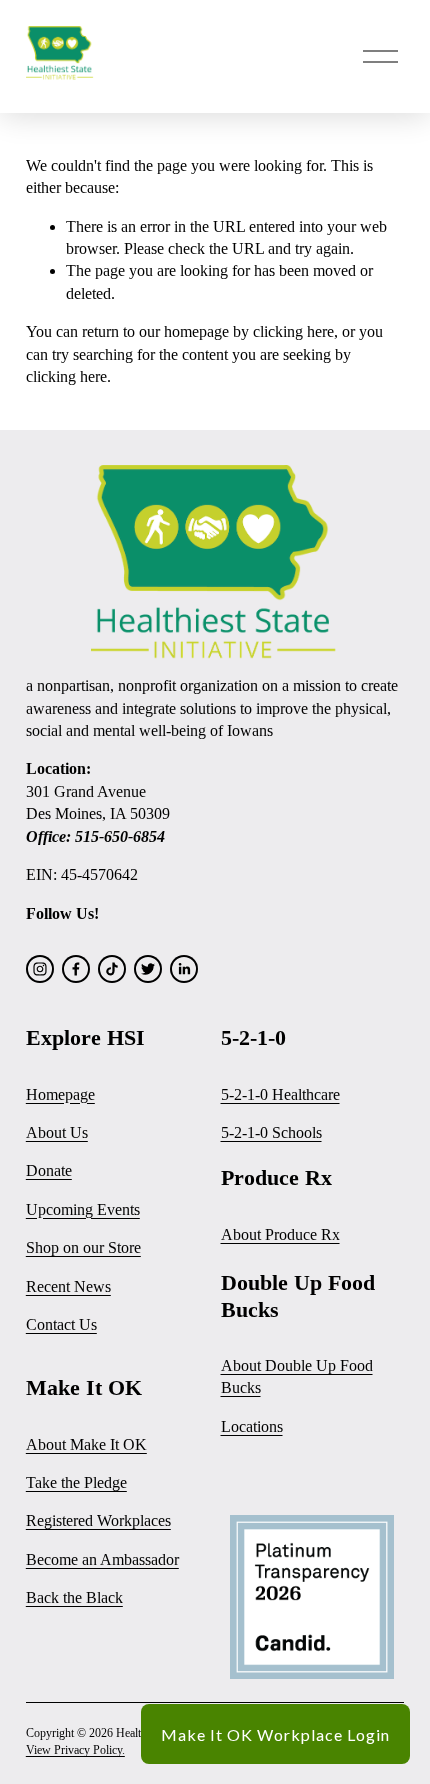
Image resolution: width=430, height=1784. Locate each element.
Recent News (68, 1286)
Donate (49, 1170)
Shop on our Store (83, 1247)
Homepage (60, 1094)
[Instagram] (40, 969)
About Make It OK (86, 1444)
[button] (275, 1734)
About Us (57, 1132)
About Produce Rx (280, 1234)
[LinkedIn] (184, 969)
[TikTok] (112, 969)
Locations (252, 1426)
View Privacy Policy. (75, 1750)
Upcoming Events (83, 1209)
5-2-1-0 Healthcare (280, 1094)
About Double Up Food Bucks (297, 1376)
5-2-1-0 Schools (271, 1132)
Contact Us (61, 1324)
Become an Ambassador (102, 1559)
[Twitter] (148, 969)
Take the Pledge (76, 1482)
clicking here (293, 331)
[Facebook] (76, 969)
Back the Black (74, 1597)
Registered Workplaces (98, 1520)
